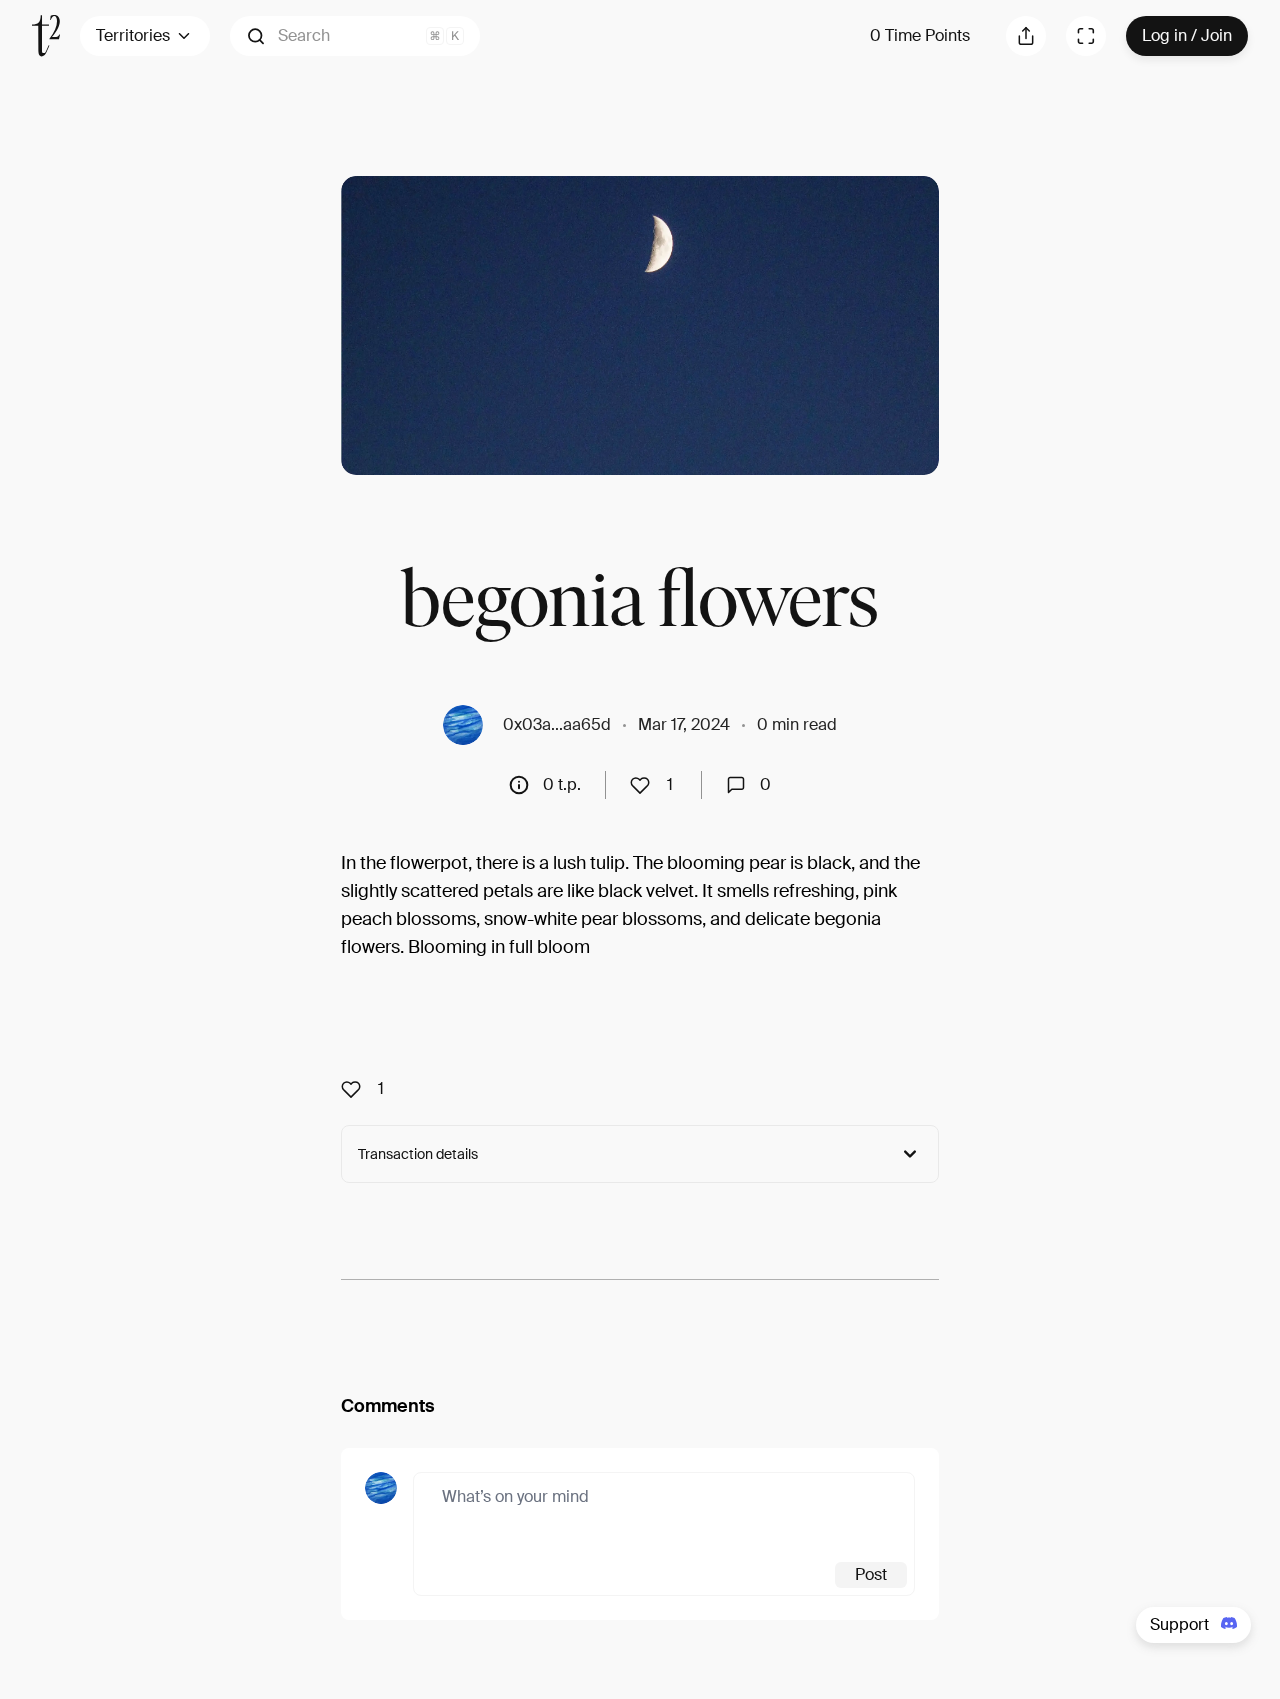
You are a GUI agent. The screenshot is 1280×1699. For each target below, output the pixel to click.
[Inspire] (646, 785)
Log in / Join (1187, 35)
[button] (355, 36)
